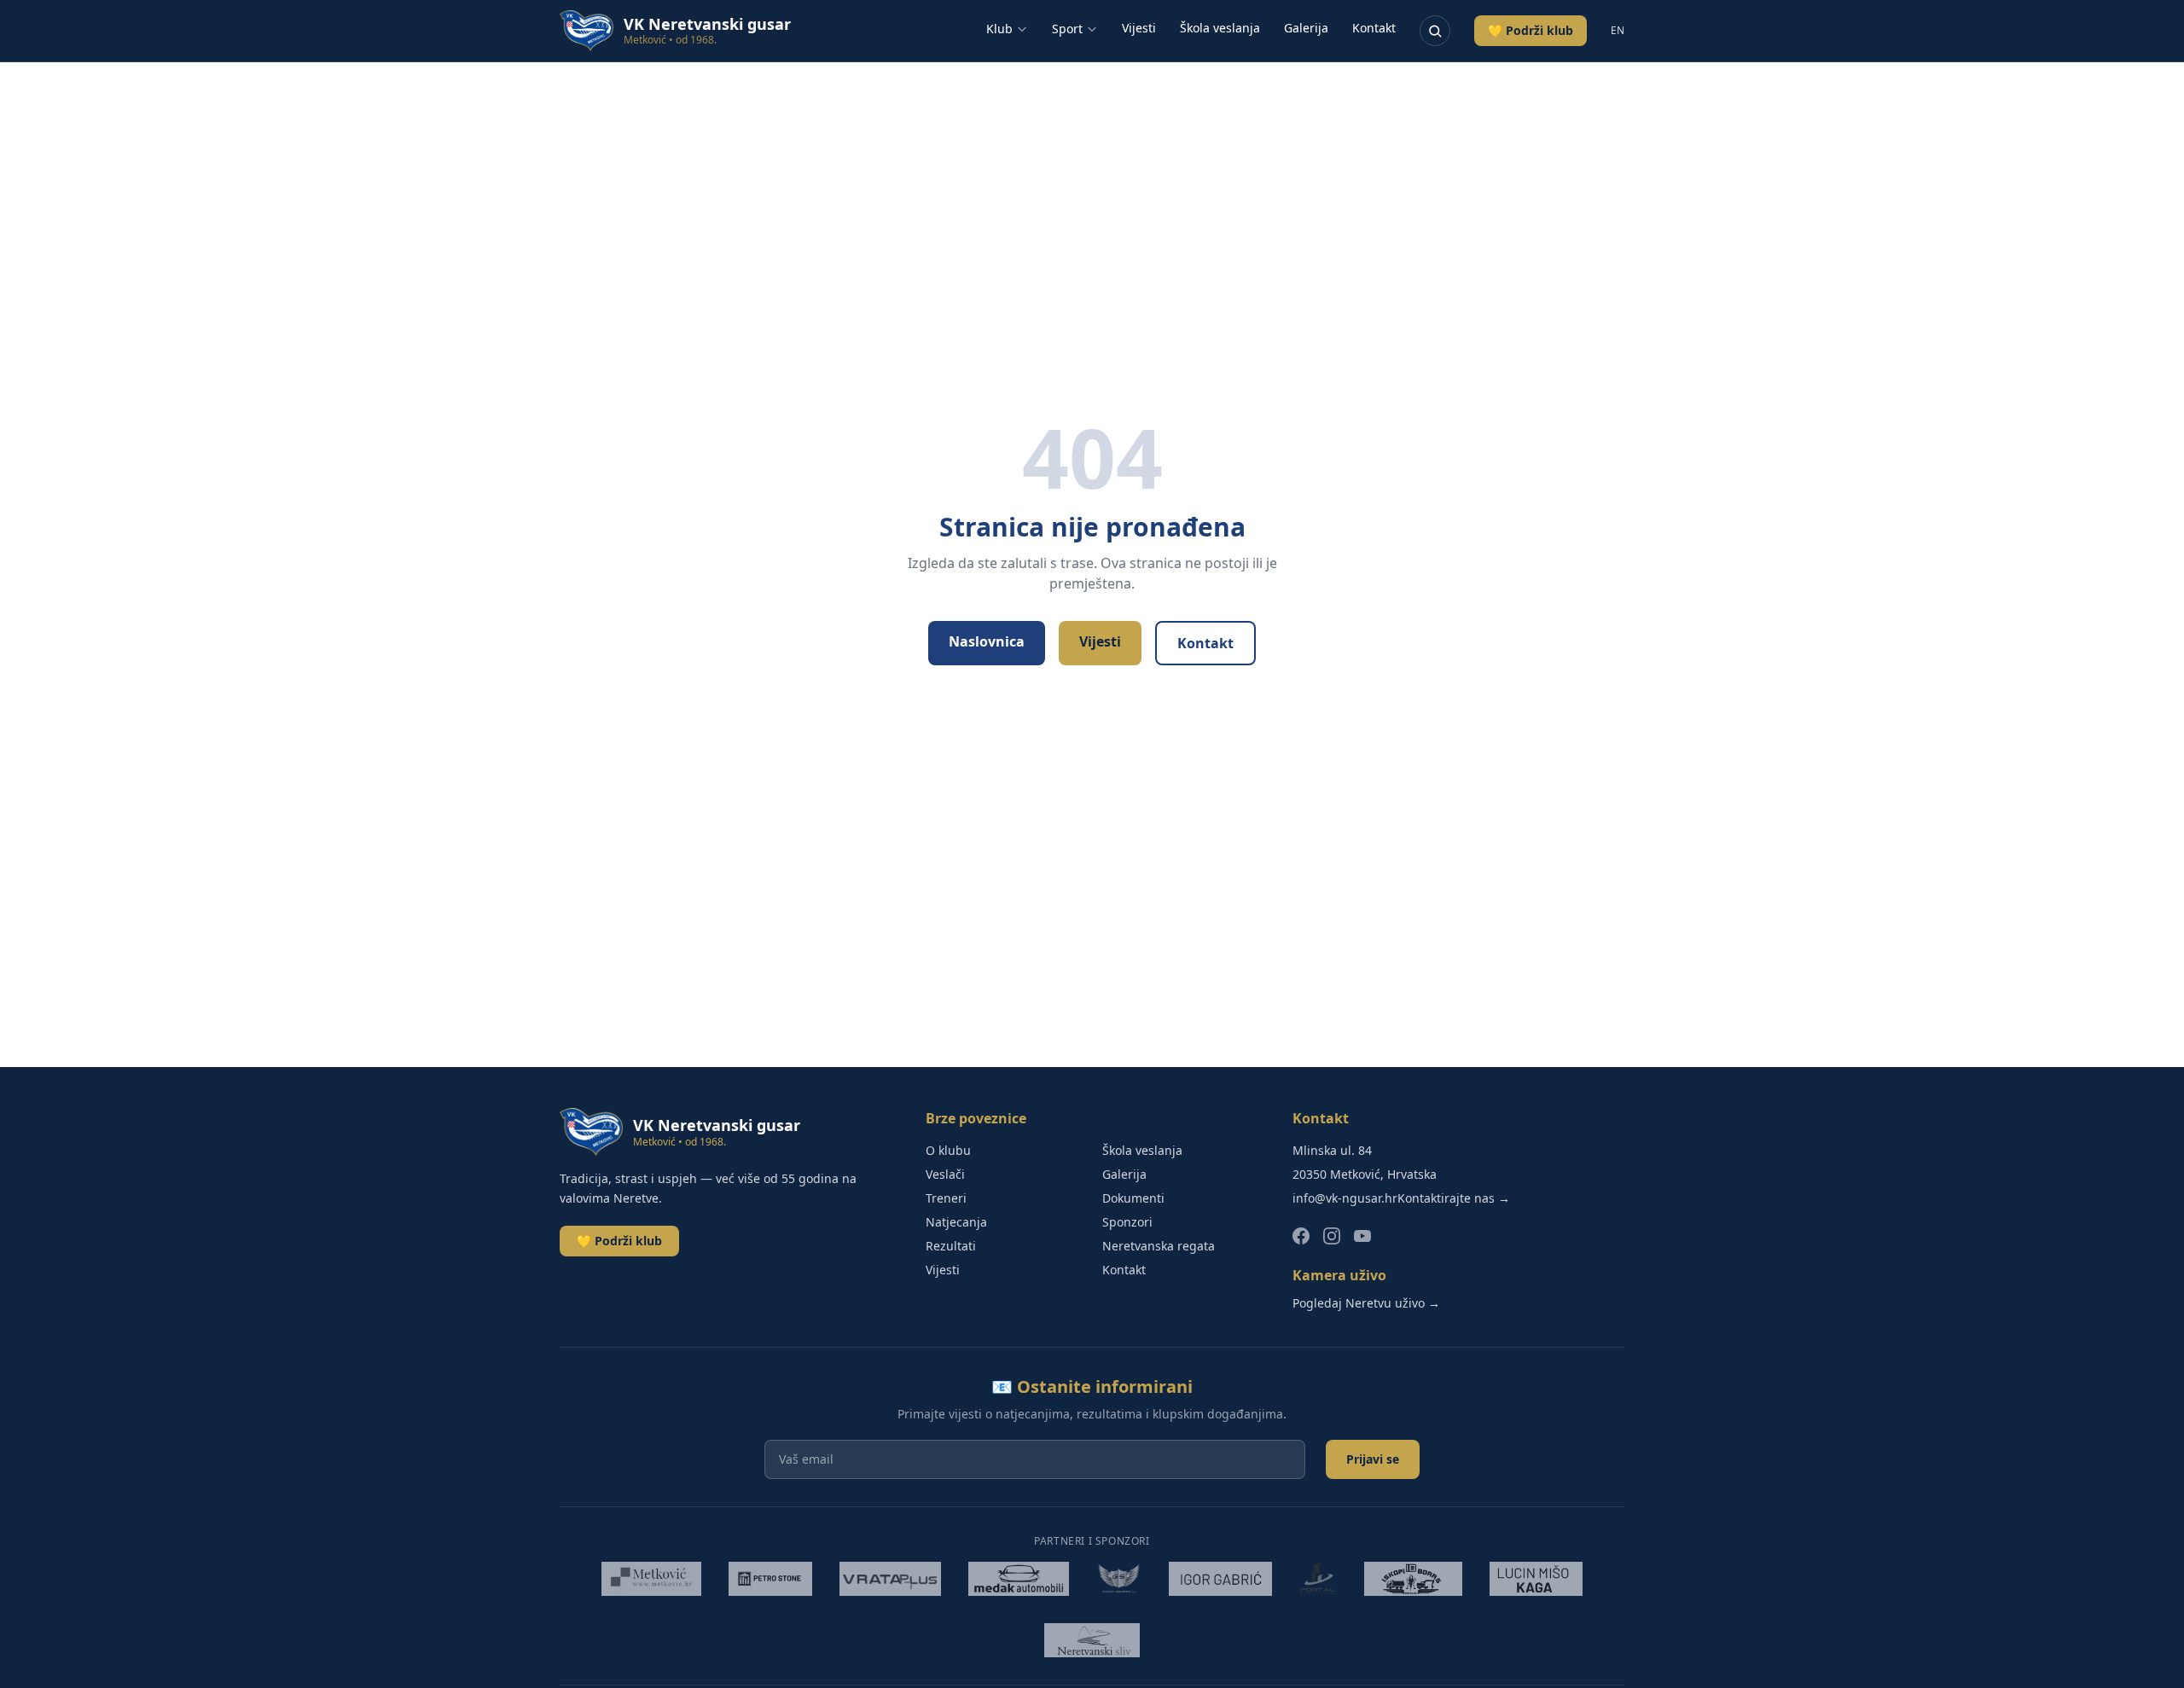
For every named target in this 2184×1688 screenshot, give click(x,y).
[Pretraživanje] (1435, 31)
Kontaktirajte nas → (1454, 1198)
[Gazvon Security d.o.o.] (1119, 1579)
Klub (999, 29)
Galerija (1306, 28)
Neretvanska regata (1159, 1246)
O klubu (948, 1150)
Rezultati (951, 1246)
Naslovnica (987, 641)
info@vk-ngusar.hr (1345, 1198)
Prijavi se (1373, 1459)
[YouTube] (1362, 1236)
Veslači (945, 1174)
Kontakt (1374, 28)
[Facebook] (1301, 1236)
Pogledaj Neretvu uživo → (1366, 1303)
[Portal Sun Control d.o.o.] (1318, 1579)
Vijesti (1139, 28)
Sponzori (1127, 1222)
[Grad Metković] (651, 1579)
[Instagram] (1332, 1236)
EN (1618, 31)
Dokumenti (1133, 1198)
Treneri (946, 1198)
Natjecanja (956, 1222)
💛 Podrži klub (1531, 30)
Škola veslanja (1220, 28)
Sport (1067, 29)
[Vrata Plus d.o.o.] (891, 1579)
